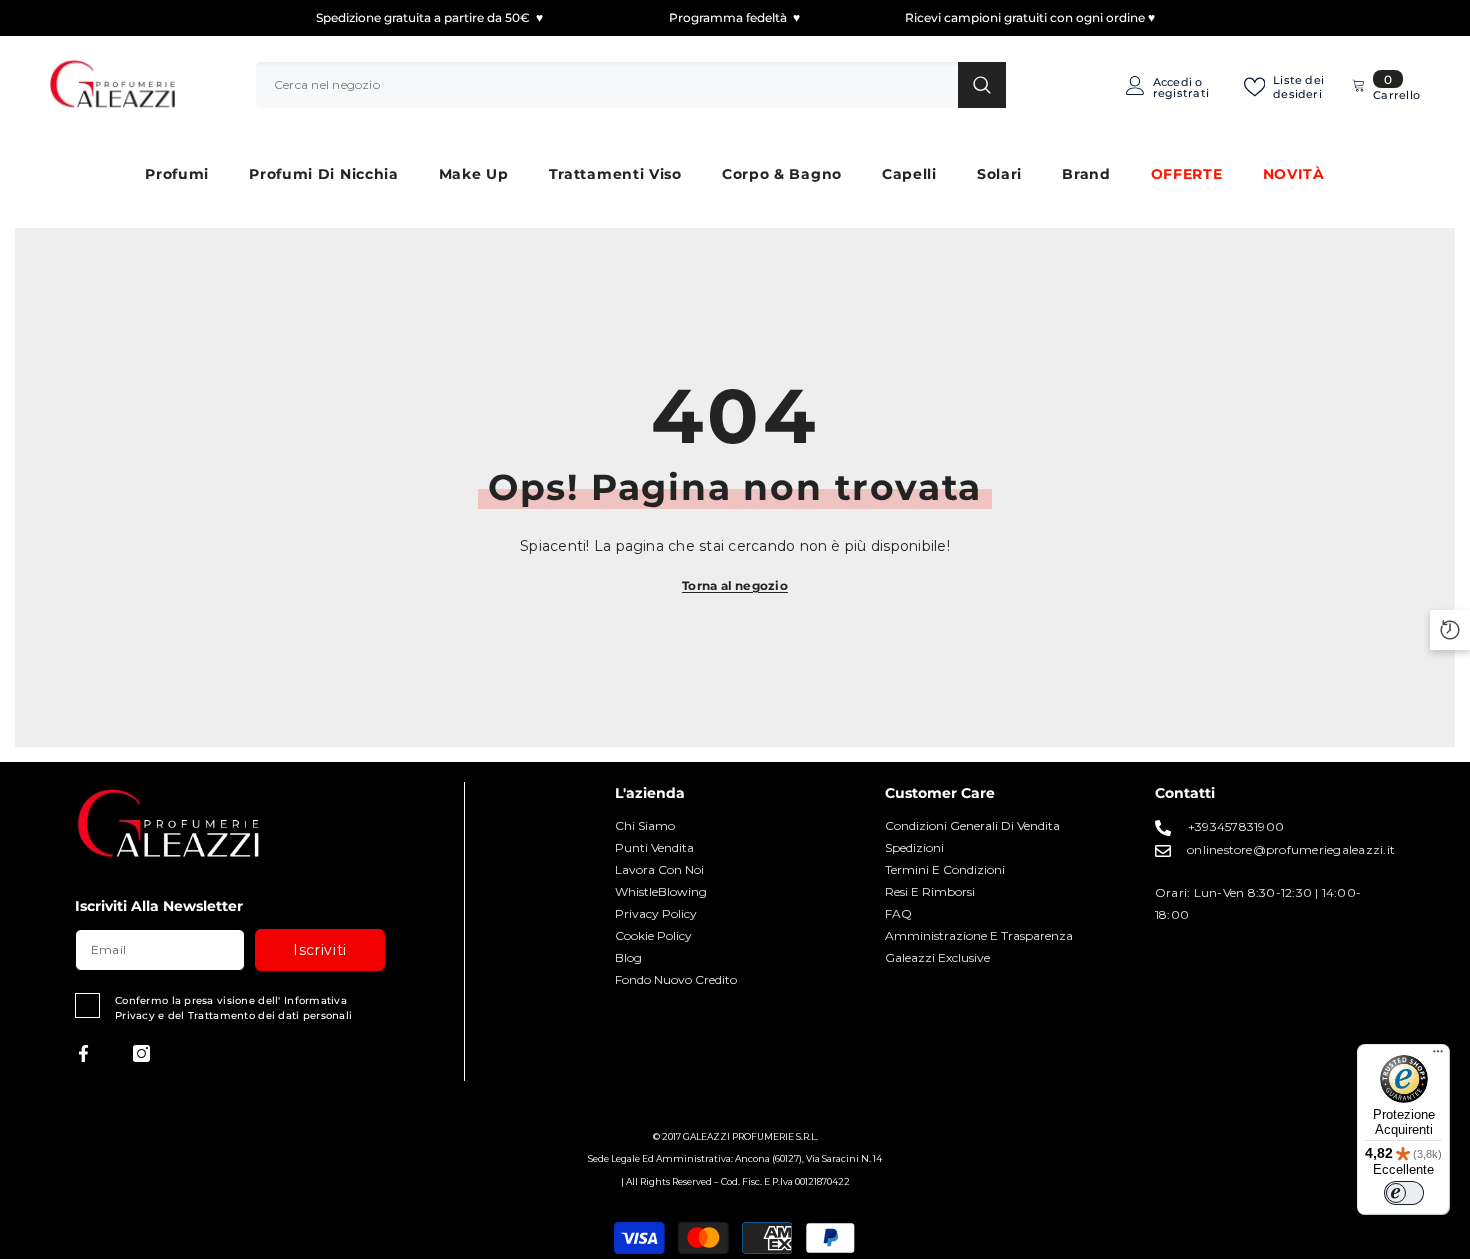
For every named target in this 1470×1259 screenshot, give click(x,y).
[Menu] (1438, 1056)
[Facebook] (83, 1053)
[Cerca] (631, 85)
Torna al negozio (735, 585)
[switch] (1404, 1193)
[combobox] (607, 85)
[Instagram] (141, 1053)
